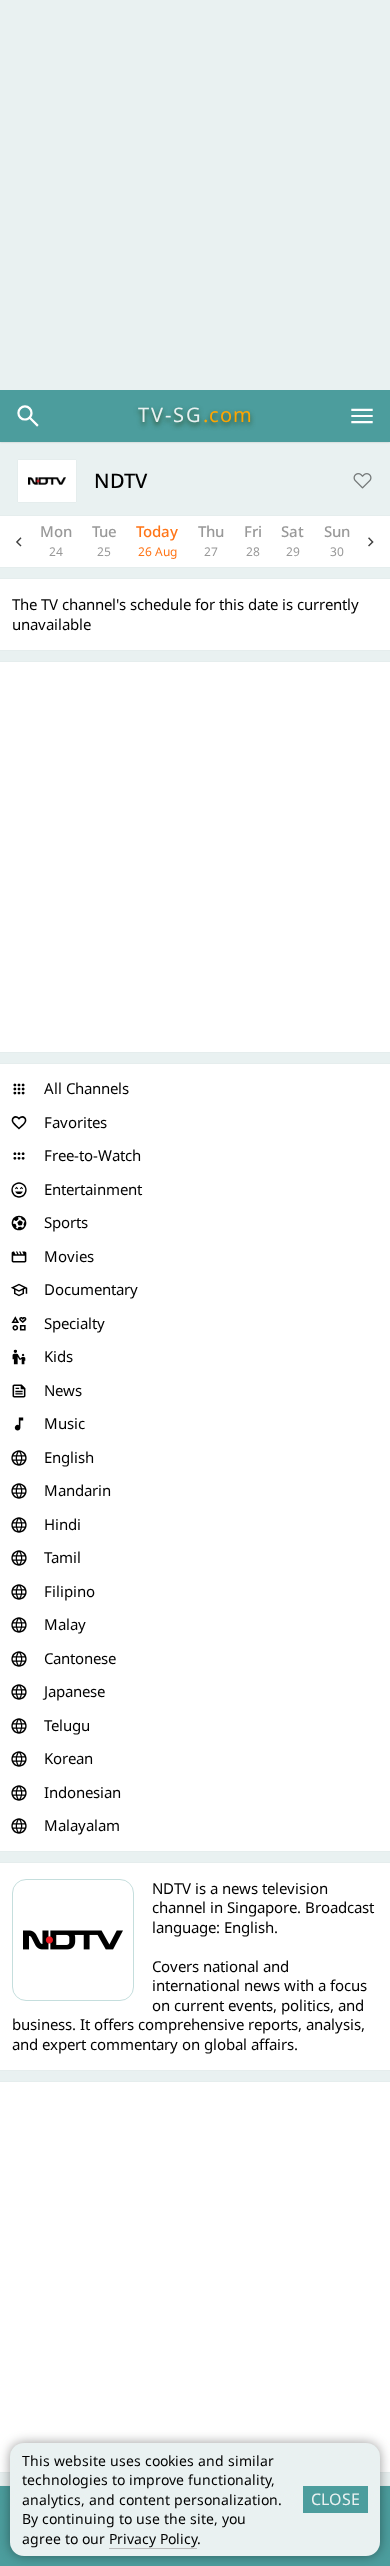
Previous (19, 541)
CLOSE (335, 2499)
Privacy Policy (153, 2538)
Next (371, 541)
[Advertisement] (195, 195)
